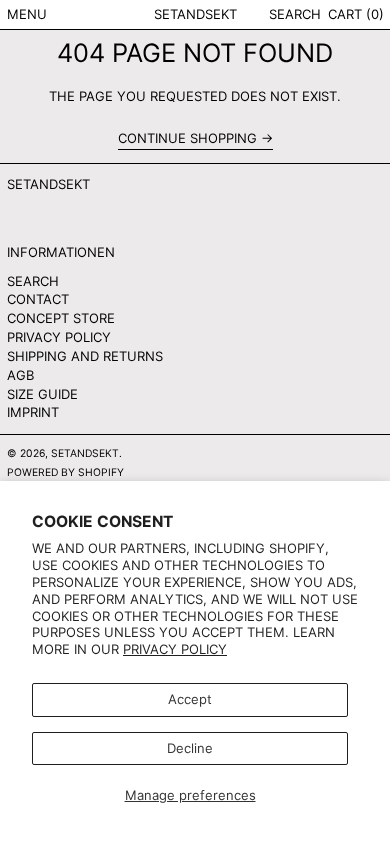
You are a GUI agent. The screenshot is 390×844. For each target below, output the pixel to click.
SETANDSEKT (195, 14)
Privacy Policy (175, 649)
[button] (295, 14)
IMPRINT (33, 412)
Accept (190, 699)
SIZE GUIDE (42, 394)
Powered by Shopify (65, 472)
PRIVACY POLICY (59, 337)
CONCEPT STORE (61, 318)
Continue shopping (187, 138)
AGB (20, 375)
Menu (27, 14)
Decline (190, 748)
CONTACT (38, 299)
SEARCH (33, 281)
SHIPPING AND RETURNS (85, 356)
